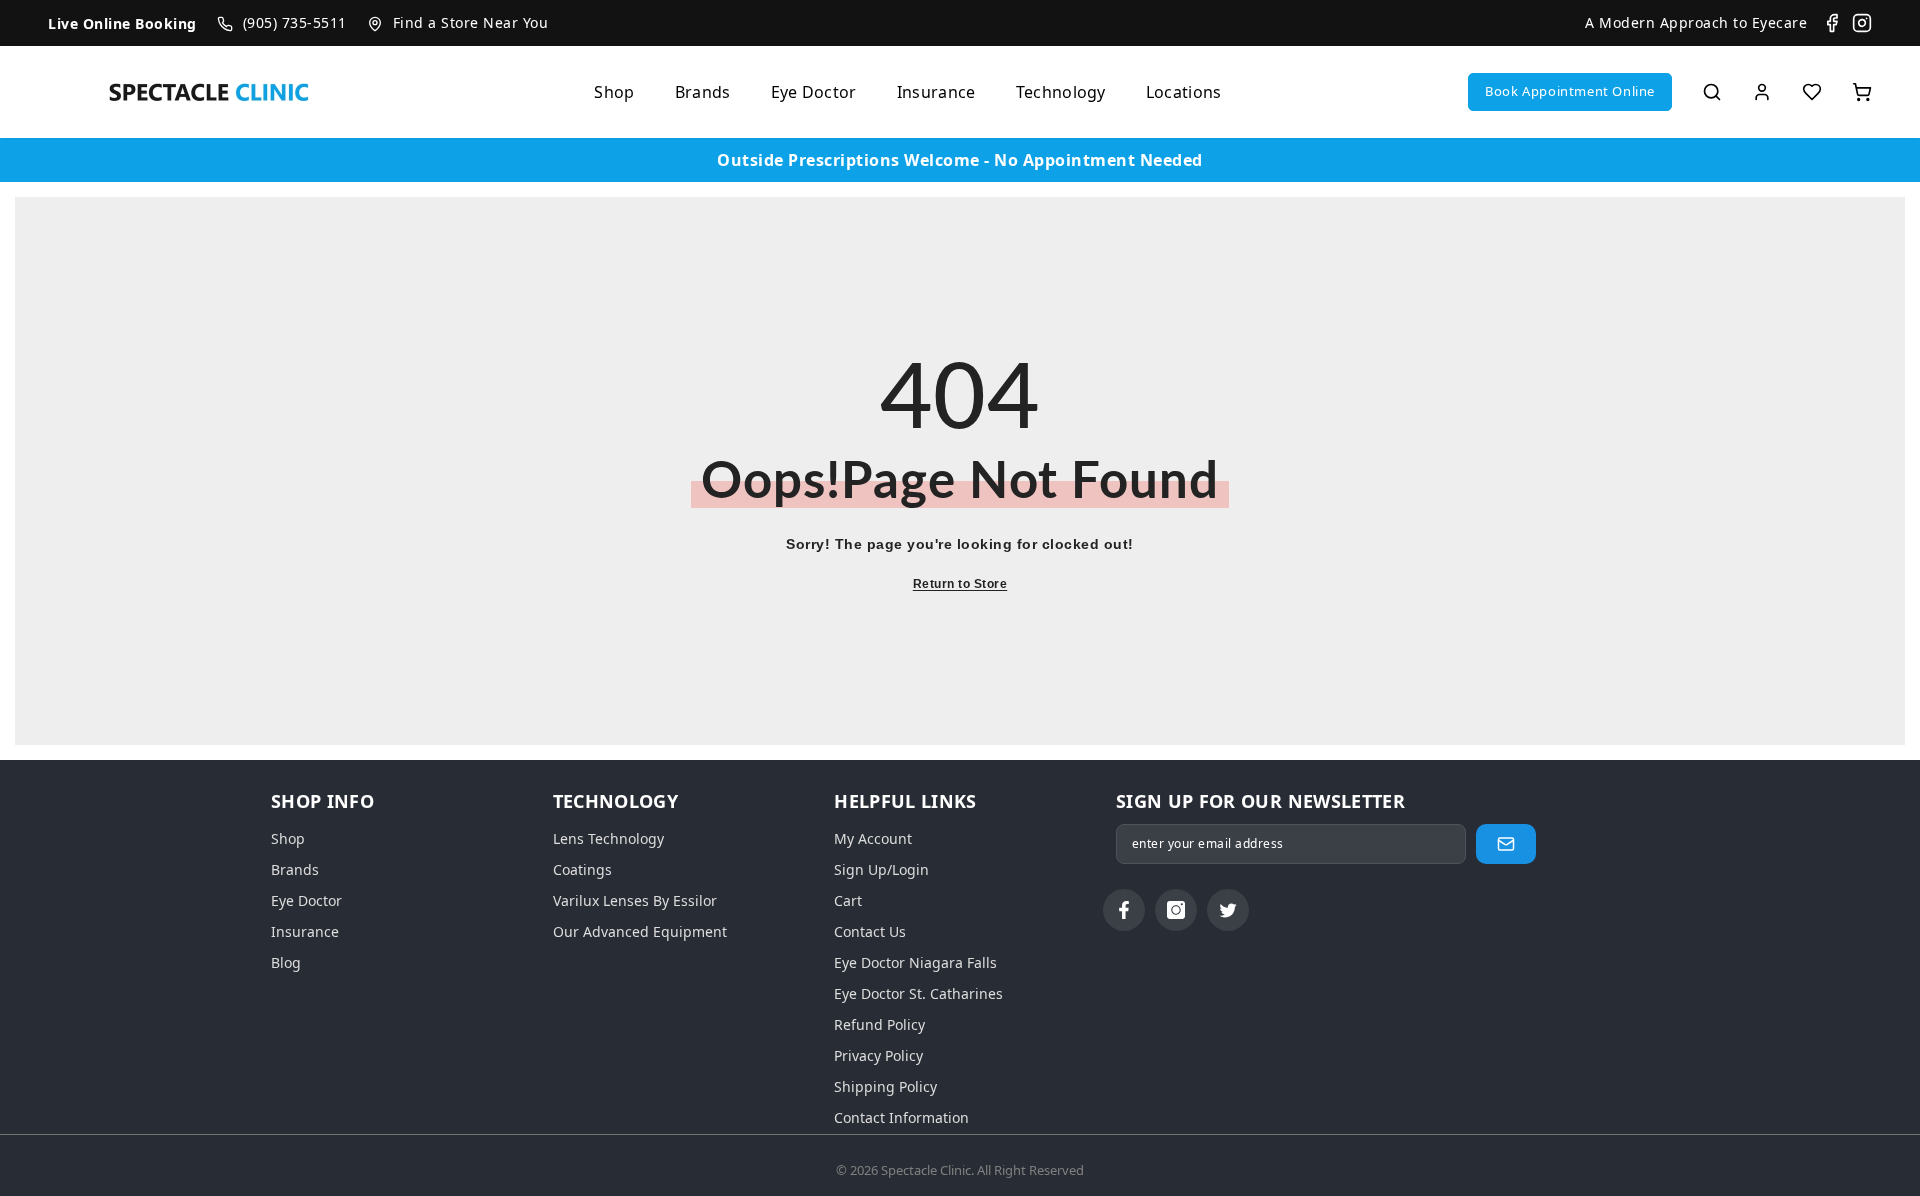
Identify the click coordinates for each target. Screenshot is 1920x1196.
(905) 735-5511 (295, 22)
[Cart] (1862, 92)
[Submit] (1506, 844)
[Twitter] (1228, 910)
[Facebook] (1832, 23)
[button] (1570, 92)
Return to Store (960, 584)
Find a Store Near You (471, 22)
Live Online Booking (122, 23)
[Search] (1712, 92)
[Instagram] (1862, 23)
